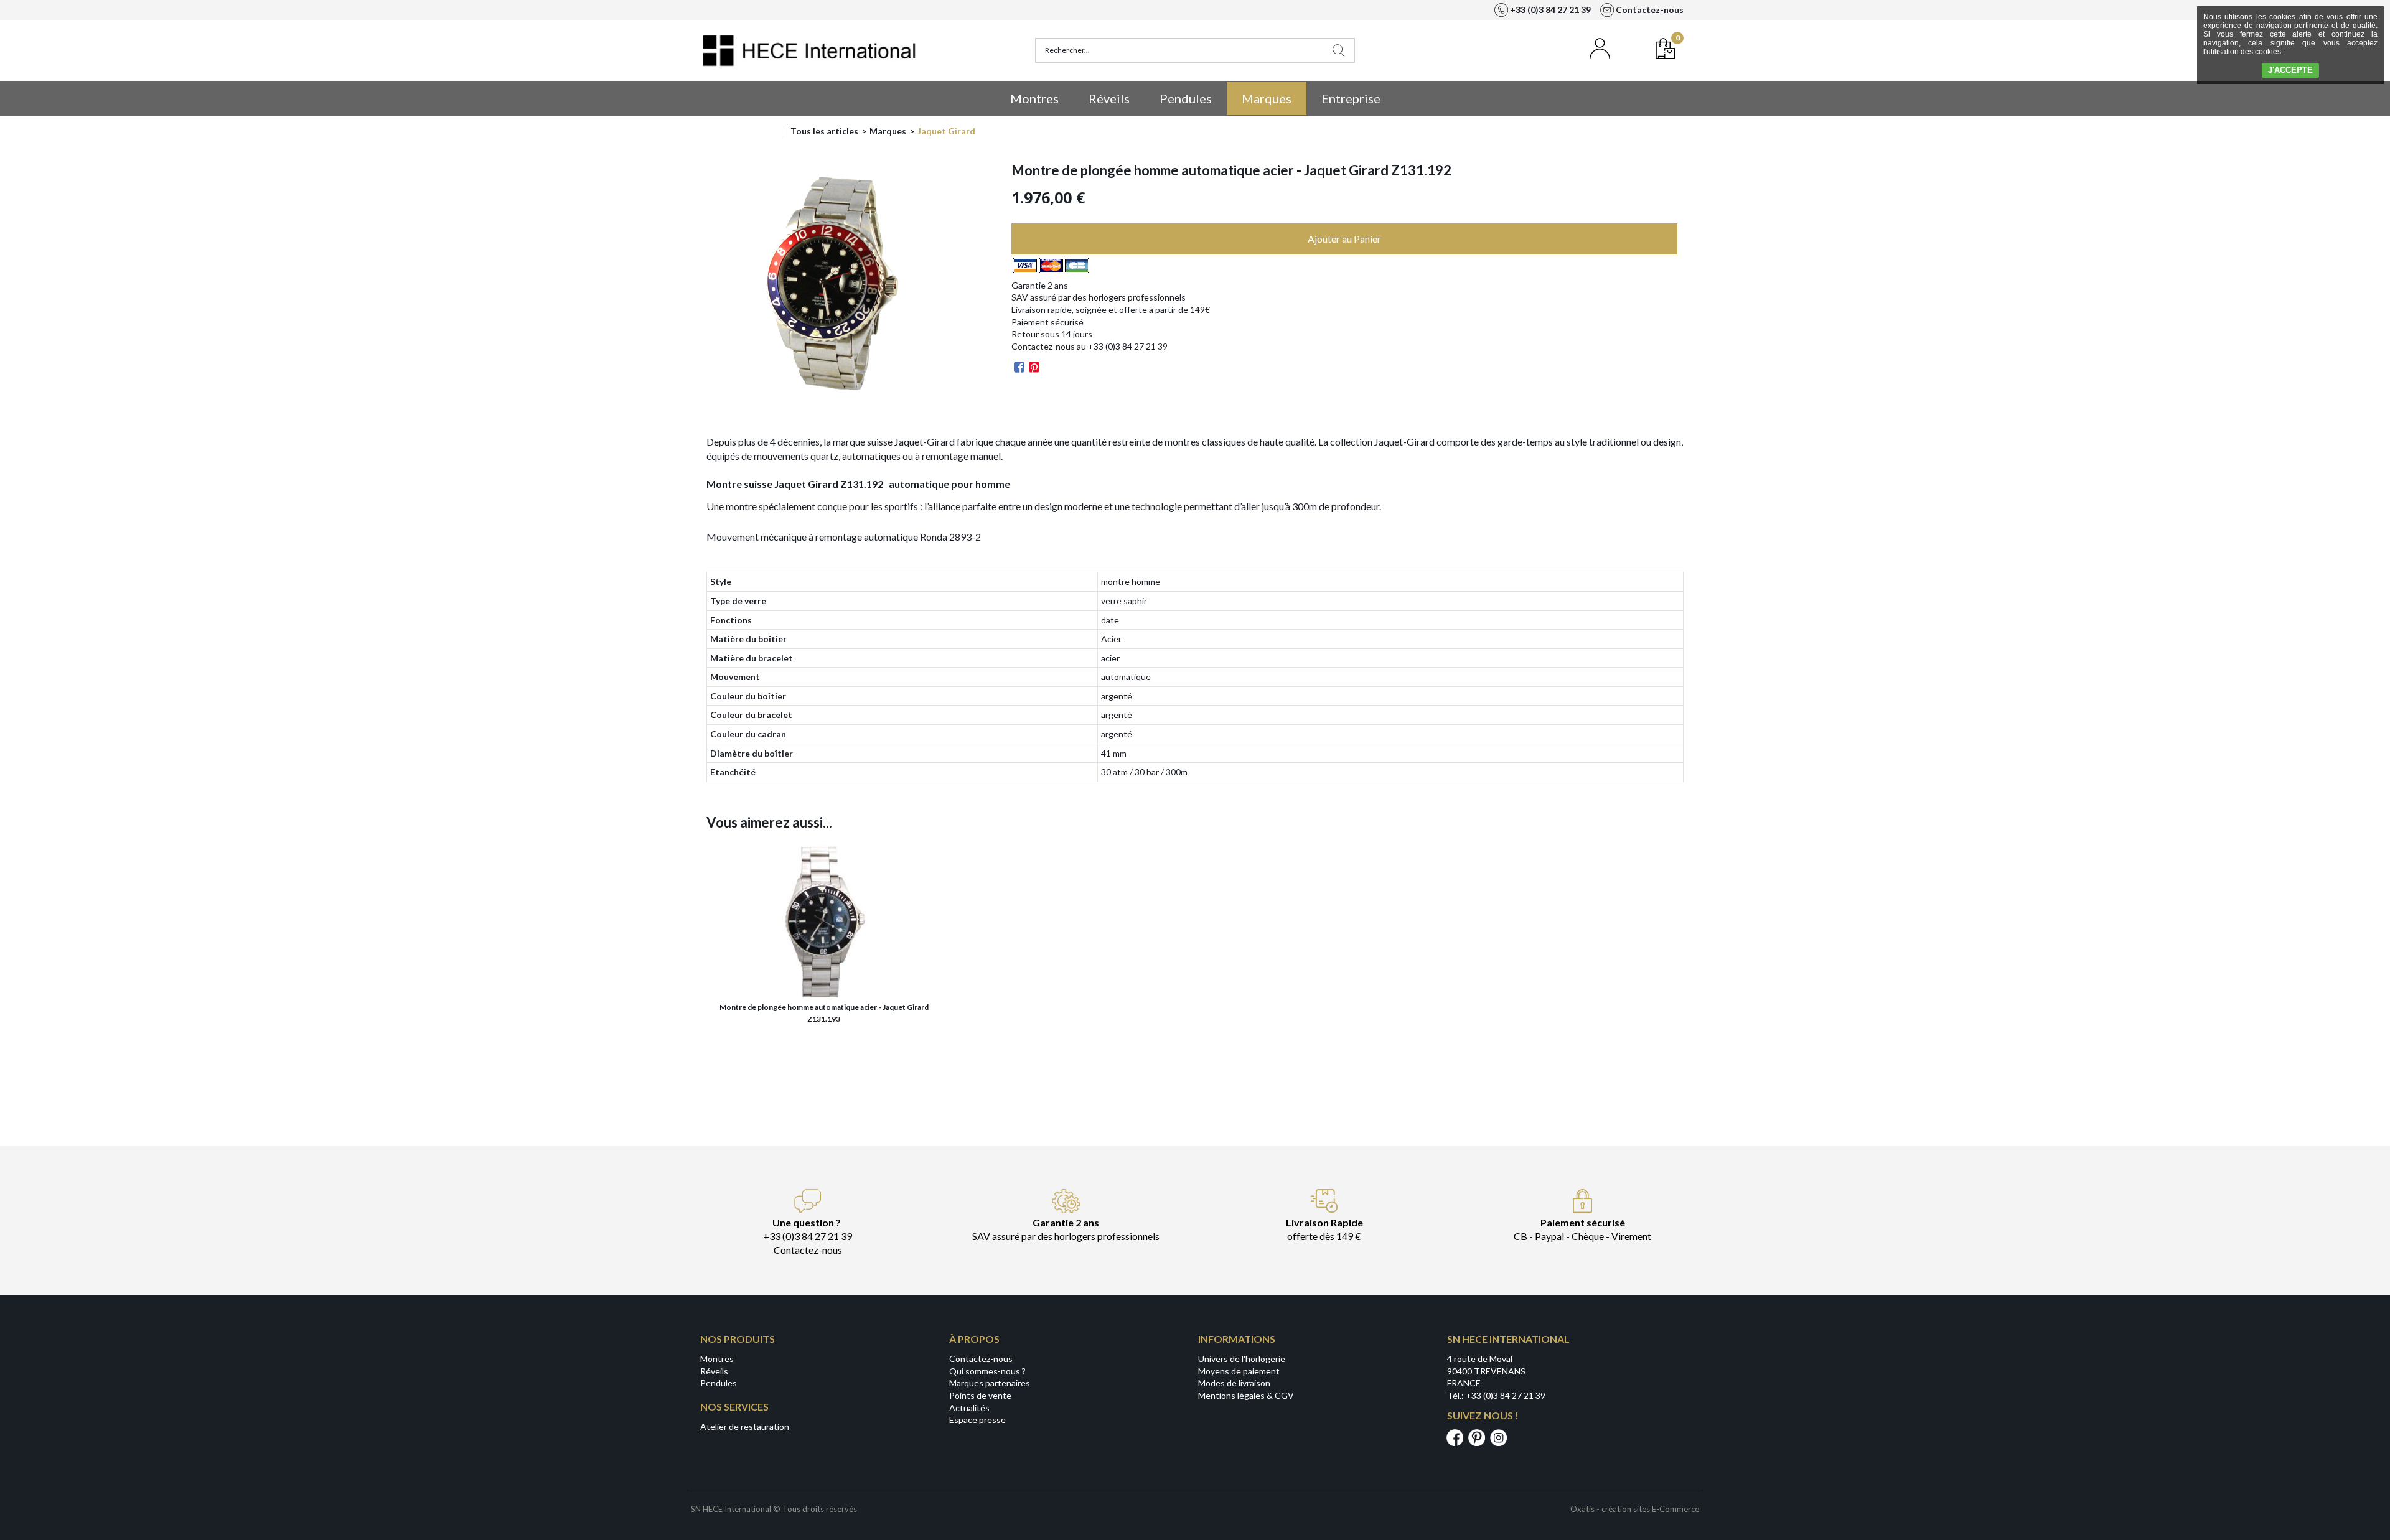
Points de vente (980, 1395)
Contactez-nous (981, 1359)
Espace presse (977, 1420)
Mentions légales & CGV (1246, 1395)
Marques (1267, 98)
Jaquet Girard (946, 131)
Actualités (969, 1408)
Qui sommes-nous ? (987, 1371)
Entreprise (1351, 98)
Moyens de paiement (1239, 1371)
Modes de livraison (1234, 1383)
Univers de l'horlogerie (1242, 1359)
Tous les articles (824, 131)
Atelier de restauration (745, 1426)
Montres (1034, 98)
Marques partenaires (990, 1383)
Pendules (1186, 98)
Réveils (1109, 98)
